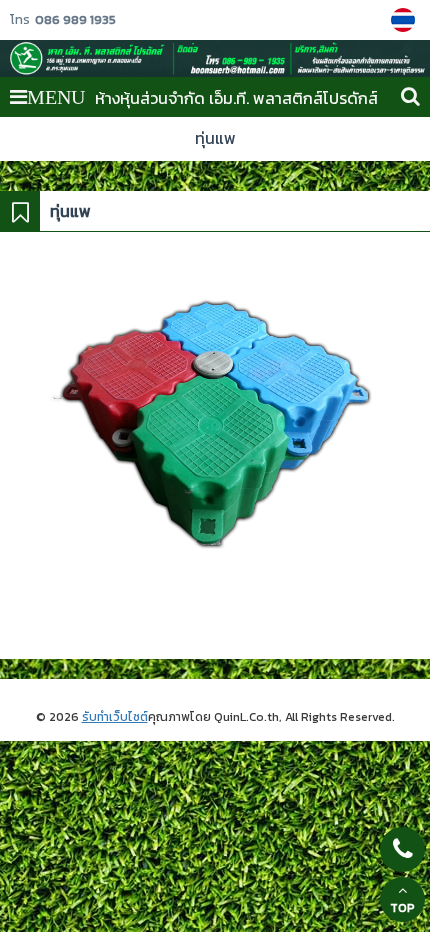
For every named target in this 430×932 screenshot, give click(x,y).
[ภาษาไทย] (405, 20)
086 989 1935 (75, 20)
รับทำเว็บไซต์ (115, 717)
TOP (402, 908)
